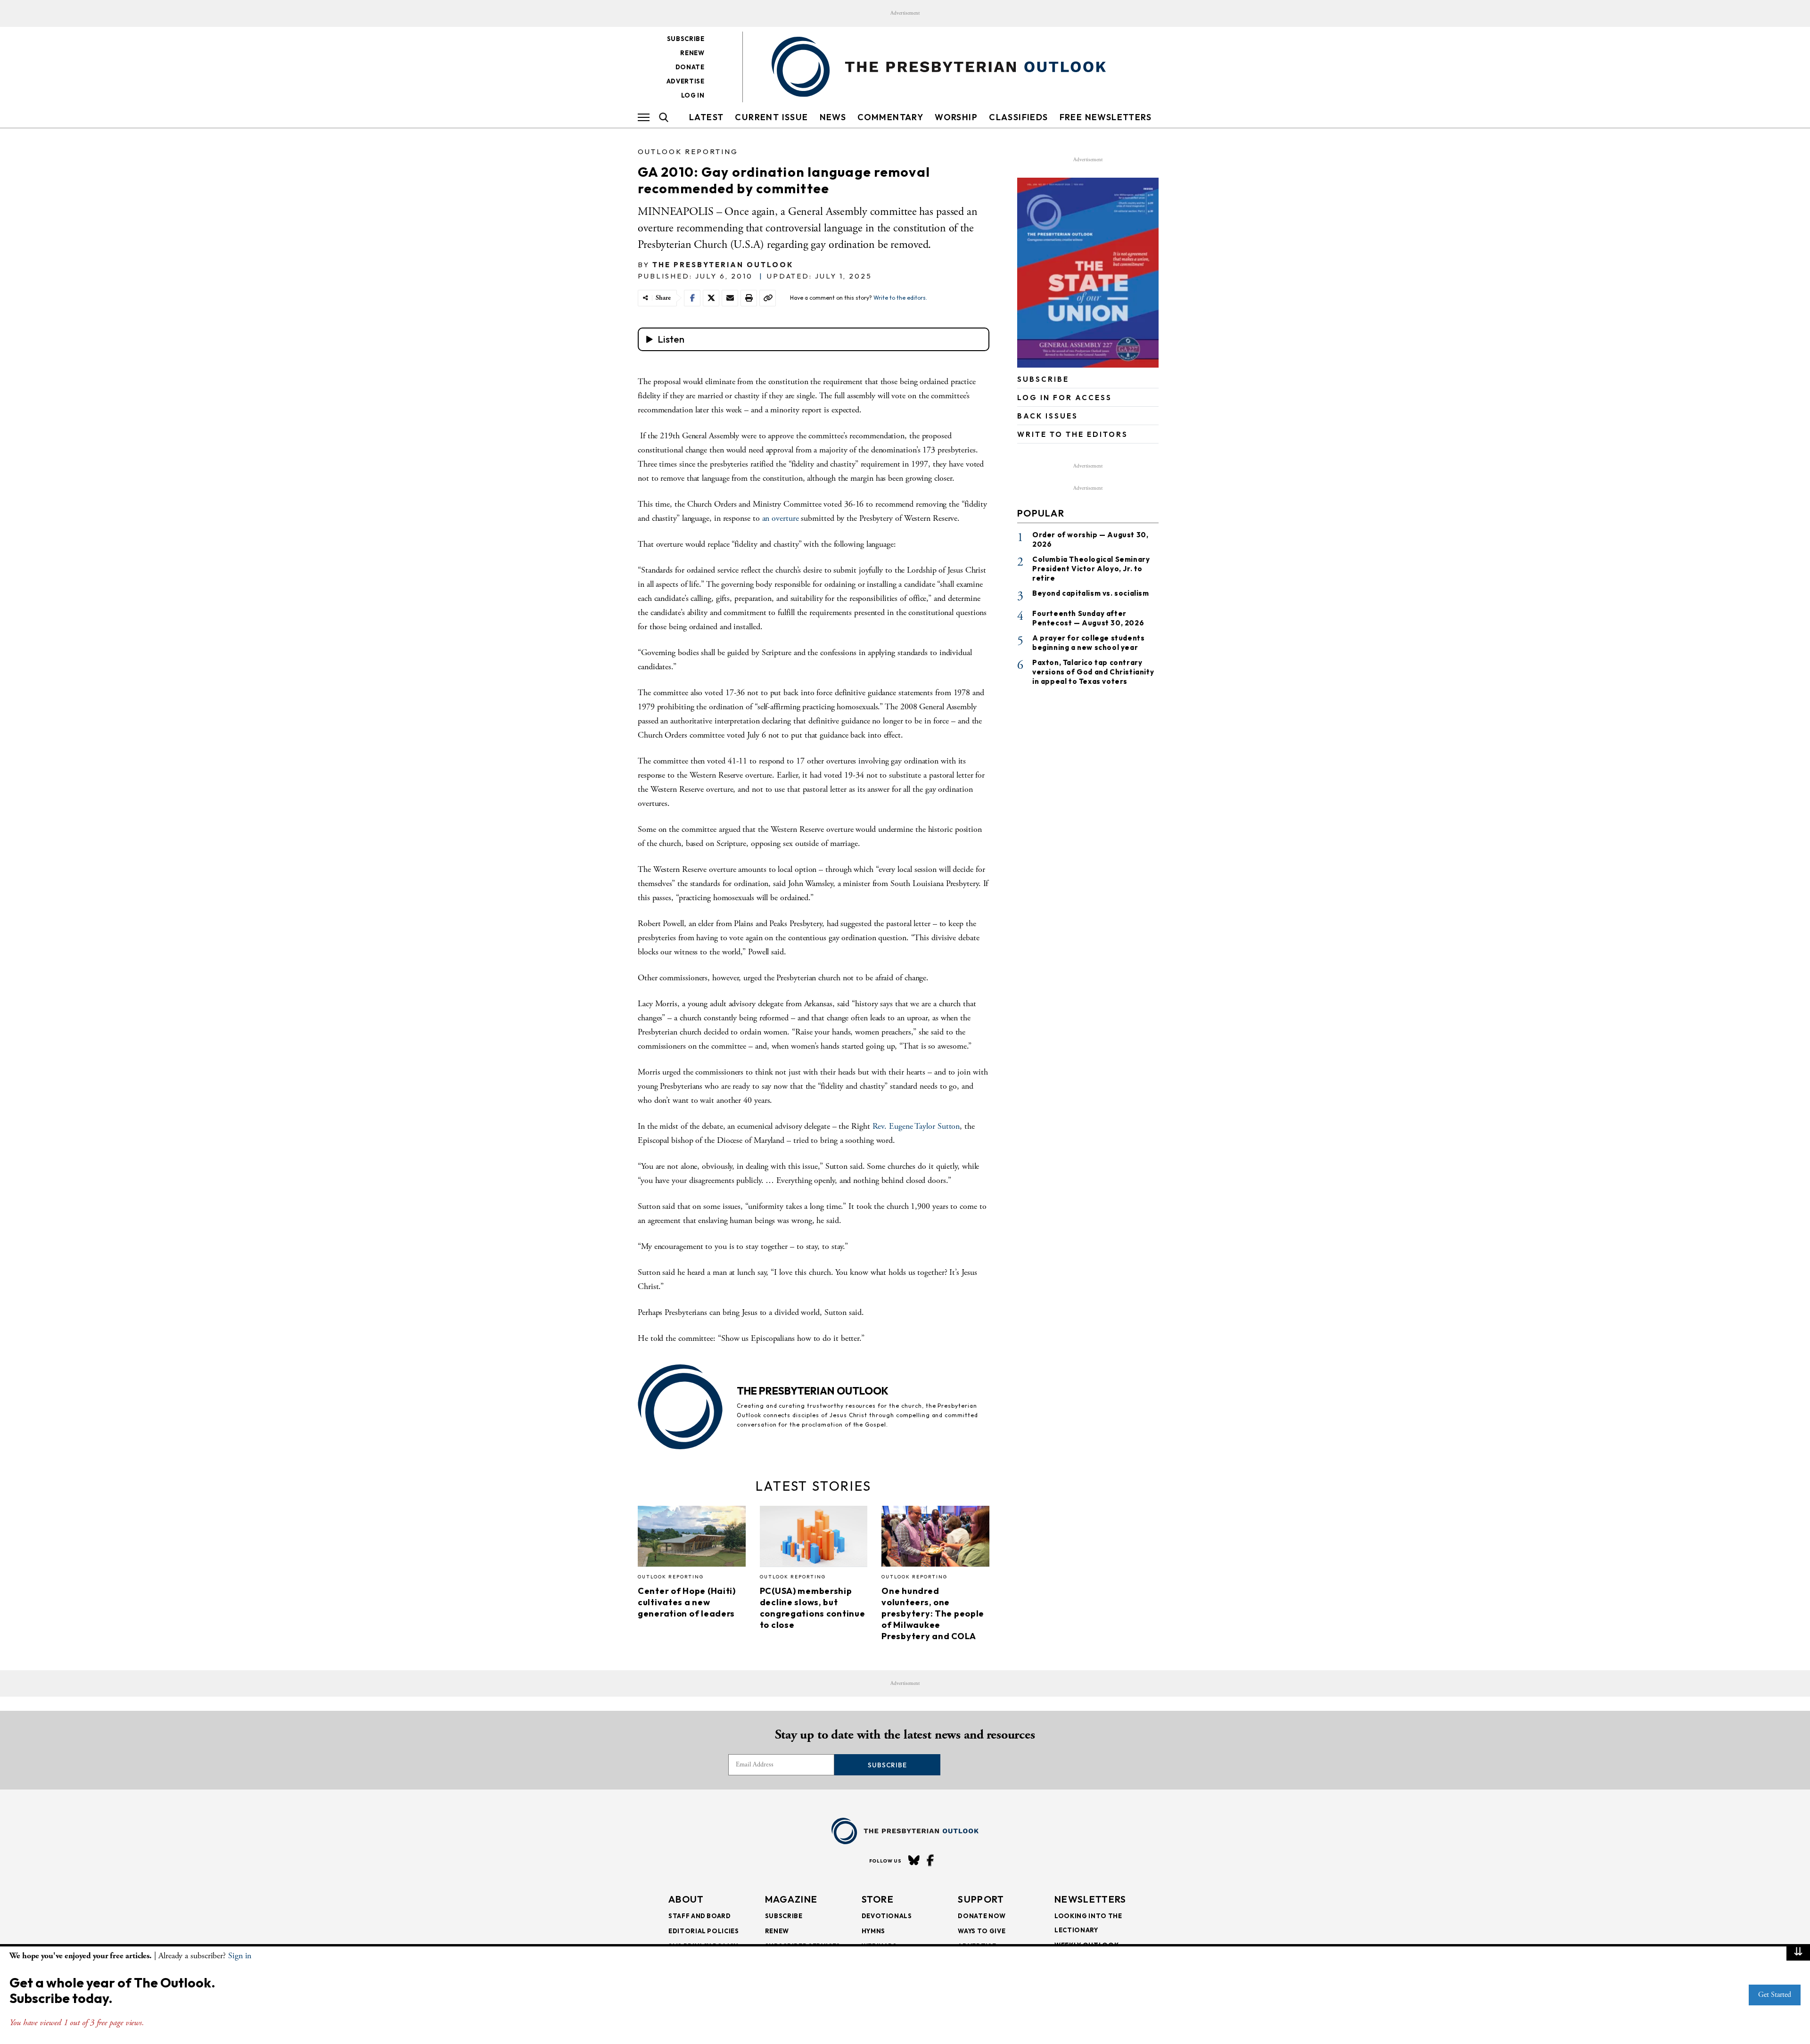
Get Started (1775, 1995)
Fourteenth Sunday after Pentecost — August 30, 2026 (1088, 618)
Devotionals (887, 1916)
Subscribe (686, 39)
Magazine (791, 1899)
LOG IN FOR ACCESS (1065, 398)
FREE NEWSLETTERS (1106, 117)
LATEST (706, 117)
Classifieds (1018, 117)
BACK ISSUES (1048, 416)
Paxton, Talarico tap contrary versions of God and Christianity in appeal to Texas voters (1093, 672)
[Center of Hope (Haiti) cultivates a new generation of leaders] (692, 1539)
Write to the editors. (900, 298)
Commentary (890, 117)
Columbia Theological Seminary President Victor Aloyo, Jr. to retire (1091, 569)
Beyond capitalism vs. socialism (1091, 593)
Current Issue (771, 117)
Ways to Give (982, 1931)
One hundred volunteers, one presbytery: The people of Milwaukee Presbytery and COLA (933, 1613)
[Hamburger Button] (644, 117)
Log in (693, 95)
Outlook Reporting (688, 152)
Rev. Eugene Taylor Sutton (916, 1126)
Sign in (240, 1956)
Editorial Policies (704, 1931)
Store (878, 1899)
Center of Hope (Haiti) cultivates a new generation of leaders (687, 1602)
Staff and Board (700, 1916)
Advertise (686, 81)
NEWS (833, 117)
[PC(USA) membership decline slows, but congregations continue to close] (814, 1539)
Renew (692, 53)
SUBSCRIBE (1043, 379)
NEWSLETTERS (1090, 1899)
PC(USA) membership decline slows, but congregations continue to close (813, 1608)
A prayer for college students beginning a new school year (1088, 643)
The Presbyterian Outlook (723, 265)
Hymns (873, 1931)
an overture (781, 518)
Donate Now (982, 1916)
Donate (690, 67)
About (686, 1899)
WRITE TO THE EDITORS (1073, 434)
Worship (956, 117)
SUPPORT (981, 1899)
